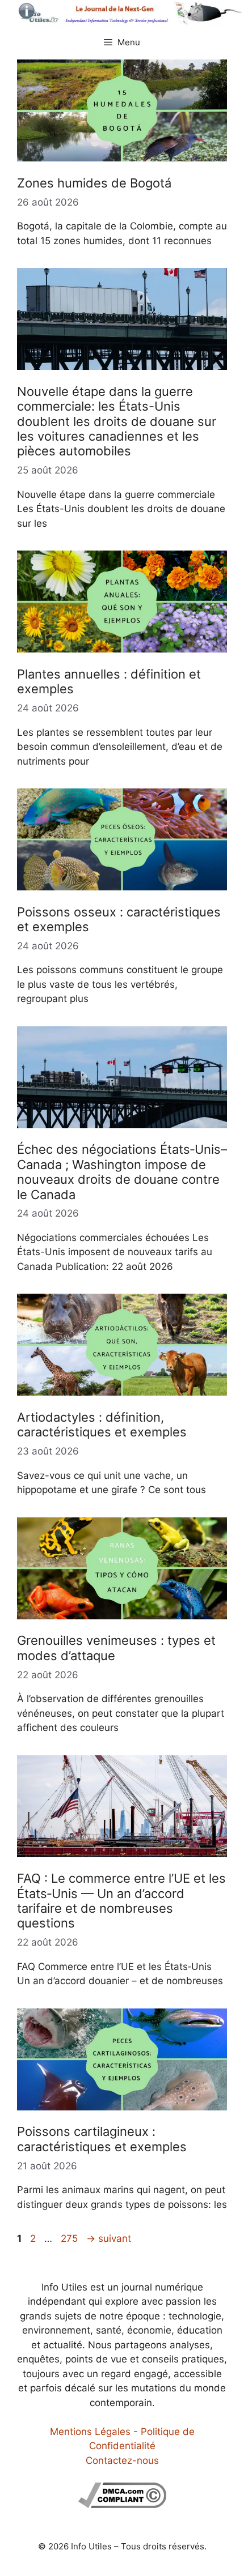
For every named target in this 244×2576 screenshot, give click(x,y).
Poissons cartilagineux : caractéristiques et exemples (102, 2139)
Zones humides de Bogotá (94, 183)
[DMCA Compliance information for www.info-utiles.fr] (122, 2505)
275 (70, 2238)
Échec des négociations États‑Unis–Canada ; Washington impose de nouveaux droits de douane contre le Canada (122, 1172)
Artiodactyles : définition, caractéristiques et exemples (102, 1425)
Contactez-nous (122, 2460)
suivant (109, 2238)
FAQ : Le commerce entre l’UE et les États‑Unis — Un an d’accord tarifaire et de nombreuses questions (121, 1901)
